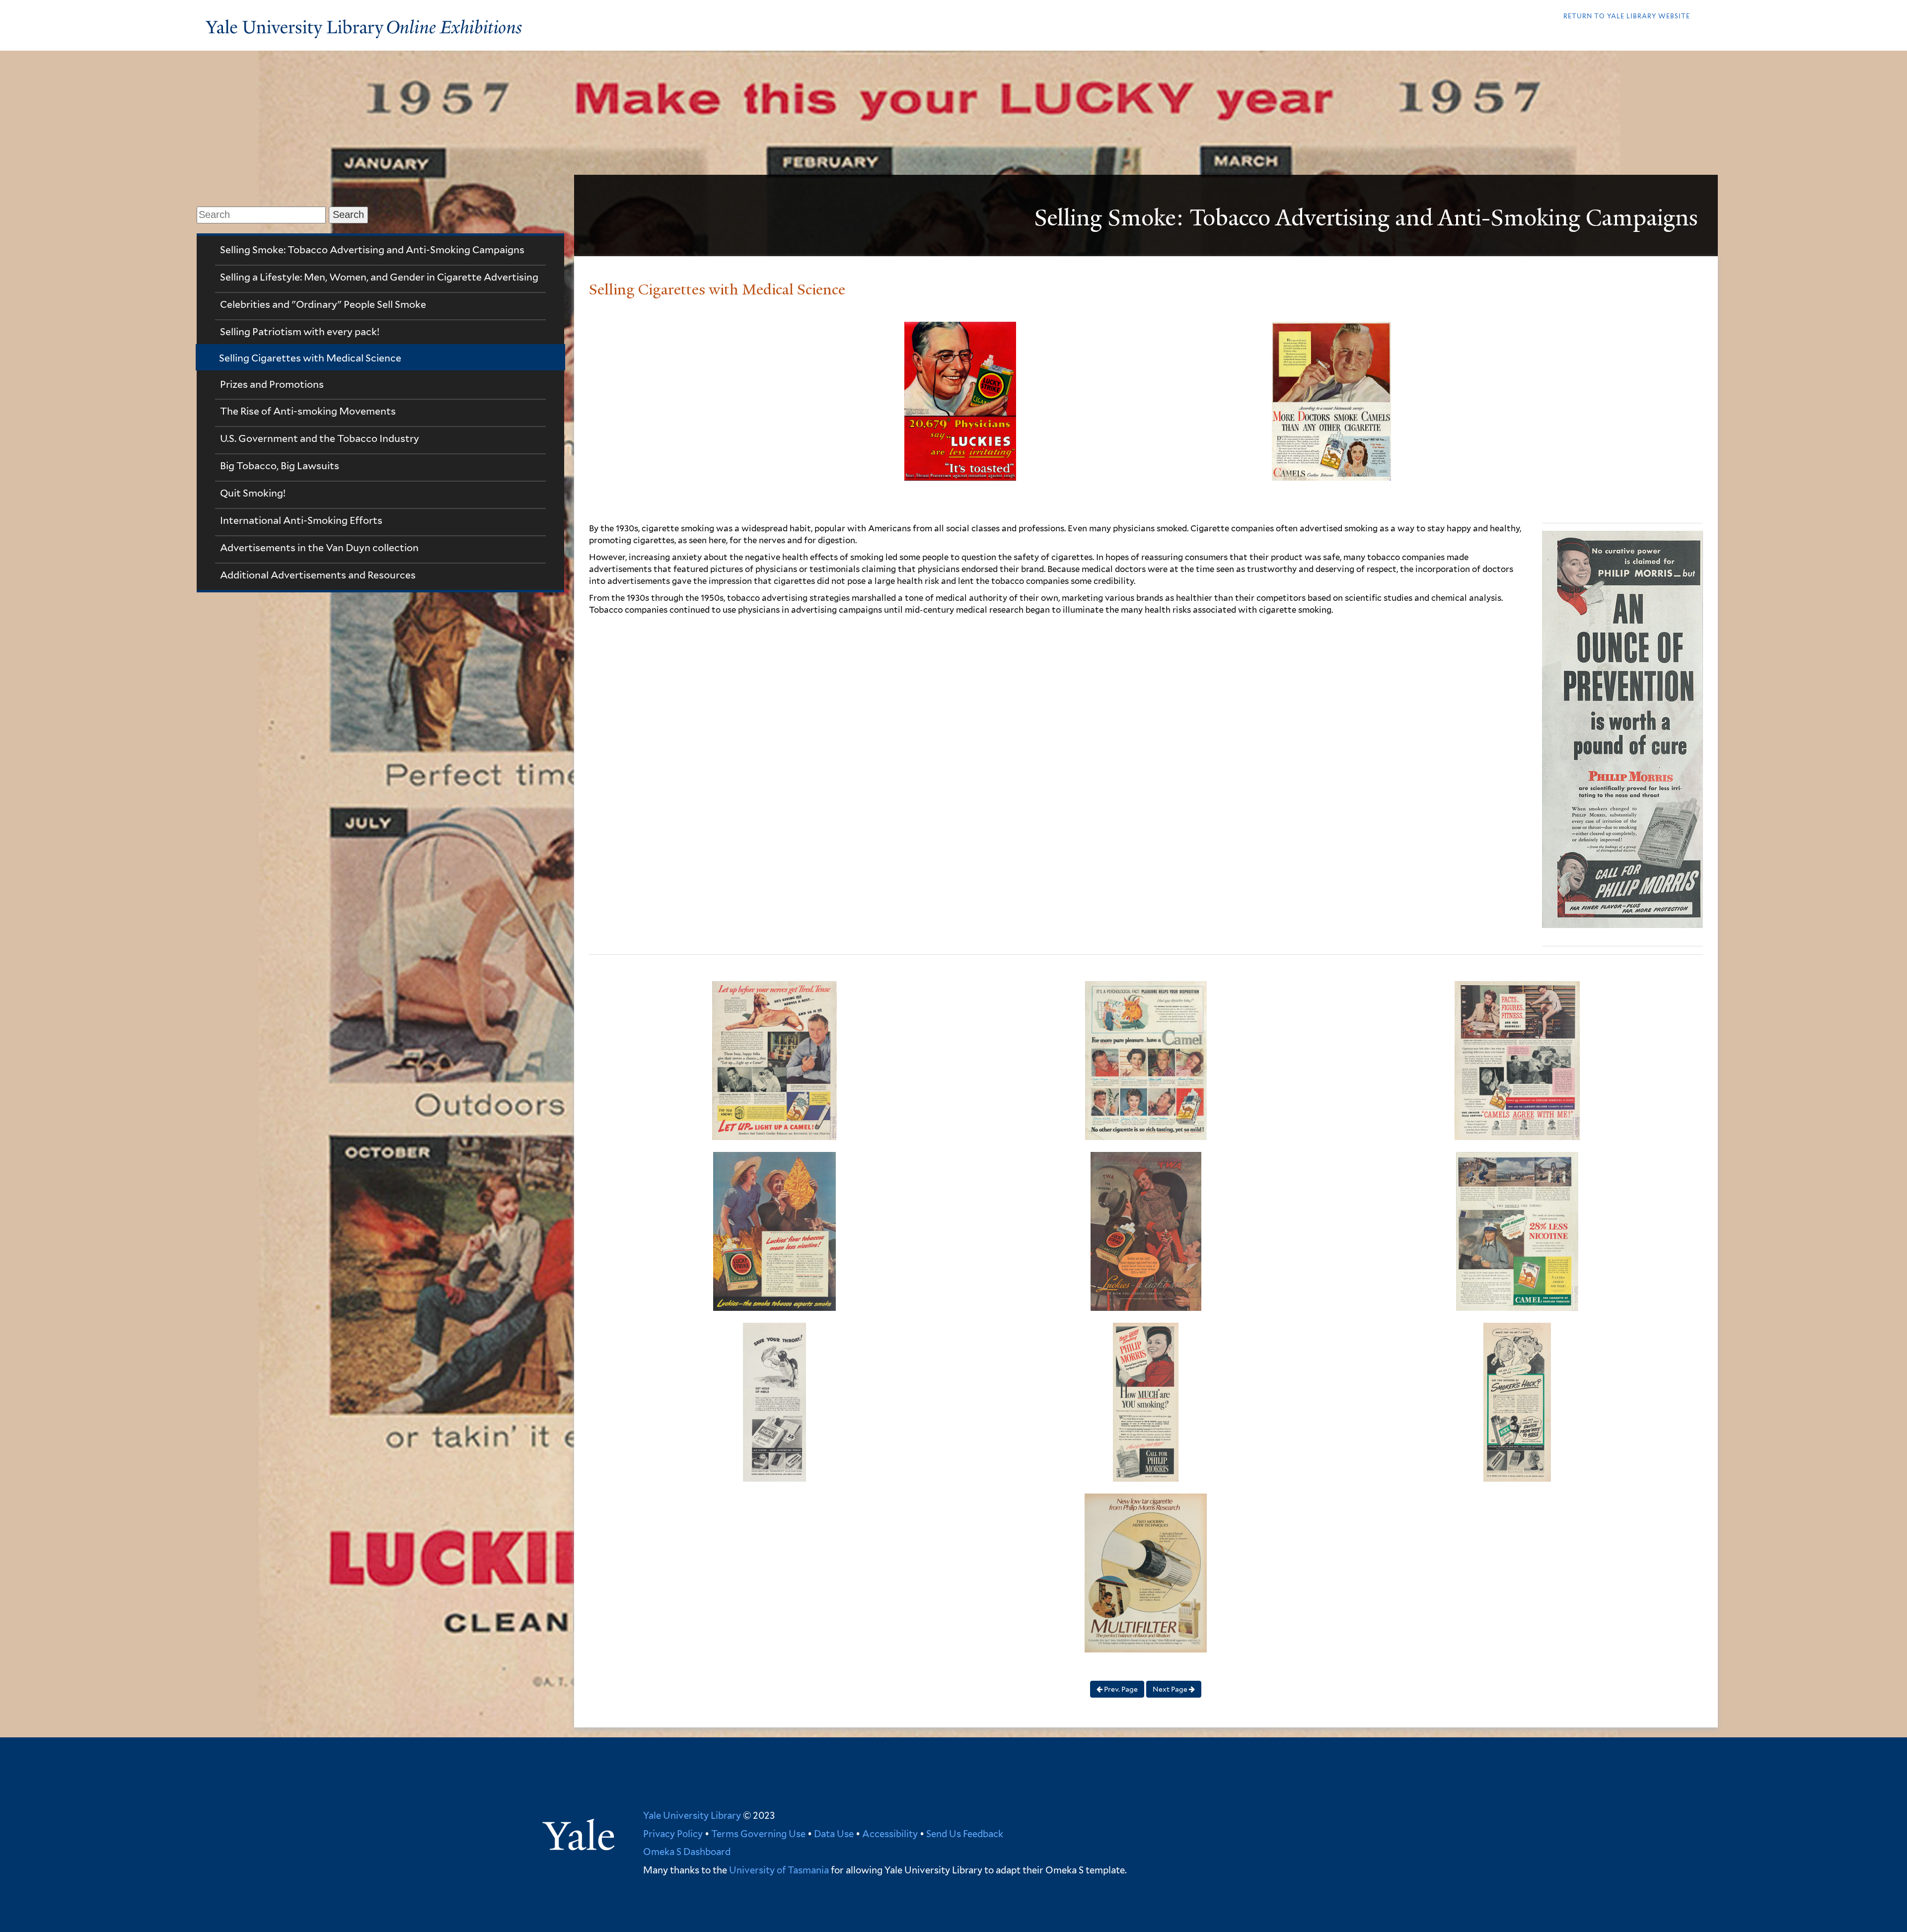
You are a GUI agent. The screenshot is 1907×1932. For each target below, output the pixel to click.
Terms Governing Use (758, 1834)
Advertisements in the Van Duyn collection (319, 548)
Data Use (834, 1834)
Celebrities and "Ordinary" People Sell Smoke (323, 304)
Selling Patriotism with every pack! (300, 332)
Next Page (1171, 1689)
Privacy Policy (673, 1834)
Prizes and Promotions (272, 384)
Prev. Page (1120, 1689)
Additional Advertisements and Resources (318, 575)
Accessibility (890, 1834)
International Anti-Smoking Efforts (301, 520)
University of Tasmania (778, 1870)
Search (348, 215)
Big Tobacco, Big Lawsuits (280, 466)
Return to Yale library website (1627, 16)
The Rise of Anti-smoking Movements (308, 411)
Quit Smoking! (253, 493)
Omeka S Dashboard (687, 1852)
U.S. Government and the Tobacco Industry (320, 438)
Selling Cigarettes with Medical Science (310, 358)
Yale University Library (692, 1815)
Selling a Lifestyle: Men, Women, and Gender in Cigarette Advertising (379, 277)
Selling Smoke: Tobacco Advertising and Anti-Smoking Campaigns (372, 250)
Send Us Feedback (965, 1834)
